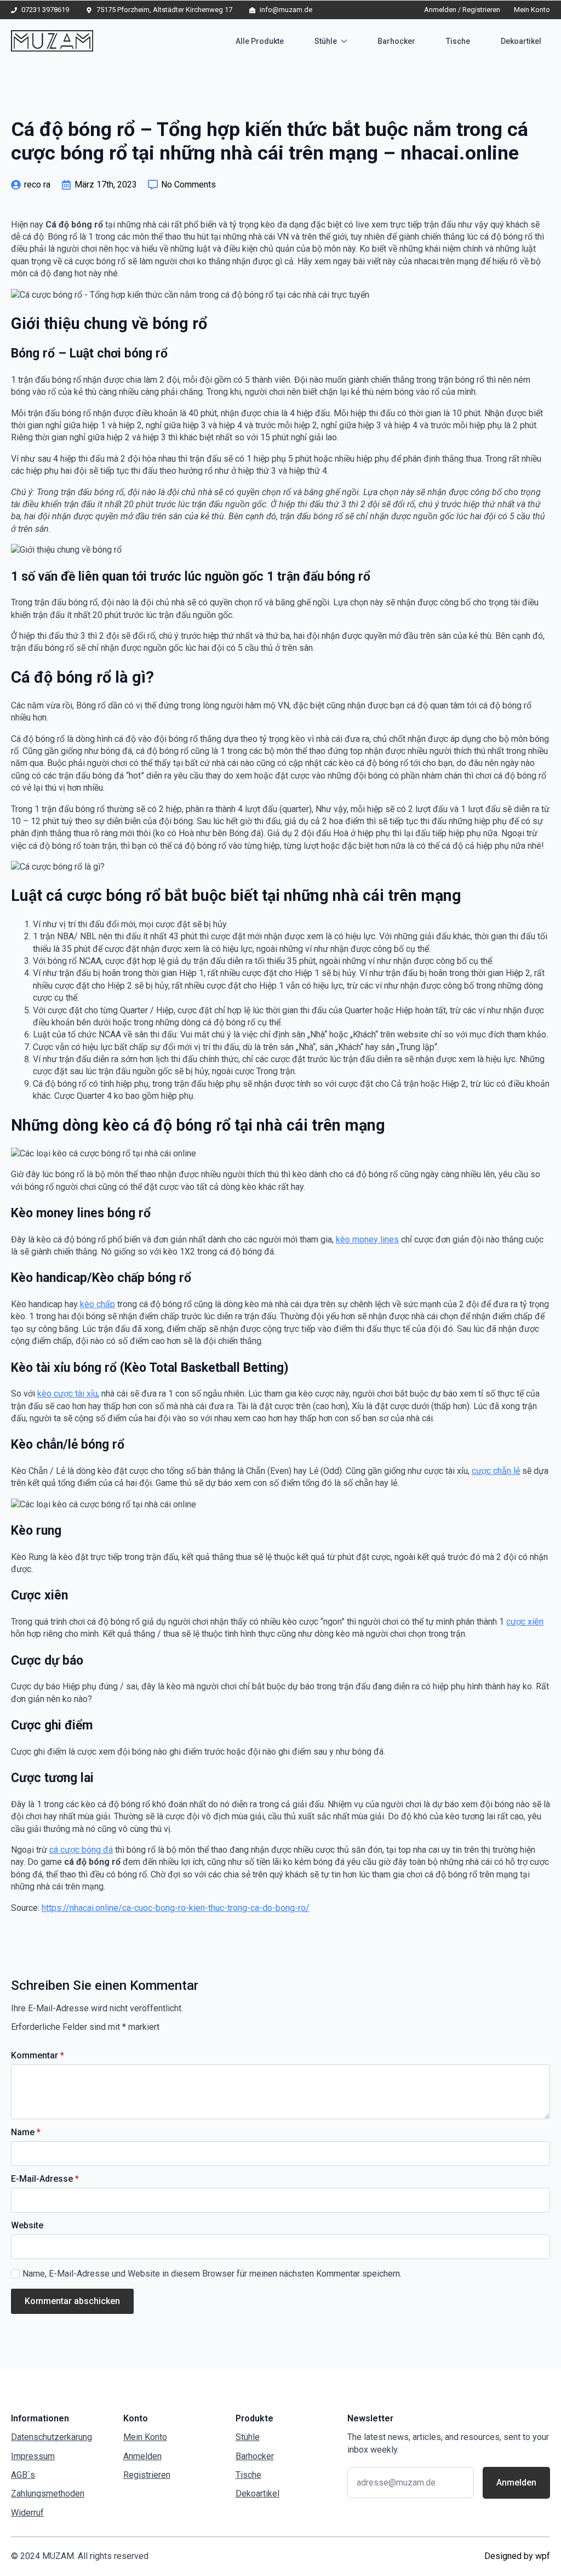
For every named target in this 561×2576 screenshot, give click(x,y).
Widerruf (27, 2513)
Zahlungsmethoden (48, 2493)
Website (27, 2226)
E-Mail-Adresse (45, 2179)
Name (26, 2132)
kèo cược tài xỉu (67, 1394)
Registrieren (147, 2475)
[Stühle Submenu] (346, 41)
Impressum (33, 2456)
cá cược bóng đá (81, 1850)
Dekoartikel (521, 41)
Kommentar (38, 2056)
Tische (458, 41)
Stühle (326, 41)
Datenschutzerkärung (51, 2437)
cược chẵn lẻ (496, 1471)
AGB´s (23, 2475)
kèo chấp (98, 1304)
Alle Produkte (260, 41)
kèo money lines (367, 1239)
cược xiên (525, 1622)
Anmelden (142, 2456)
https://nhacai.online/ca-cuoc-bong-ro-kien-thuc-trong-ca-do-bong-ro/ (176, 1908)
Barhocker (396, 41)
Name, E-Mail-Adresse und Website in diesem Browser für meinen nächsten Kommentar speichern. (212, 2274)
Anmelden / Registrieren (462, 10)
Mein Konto (532, 10)
